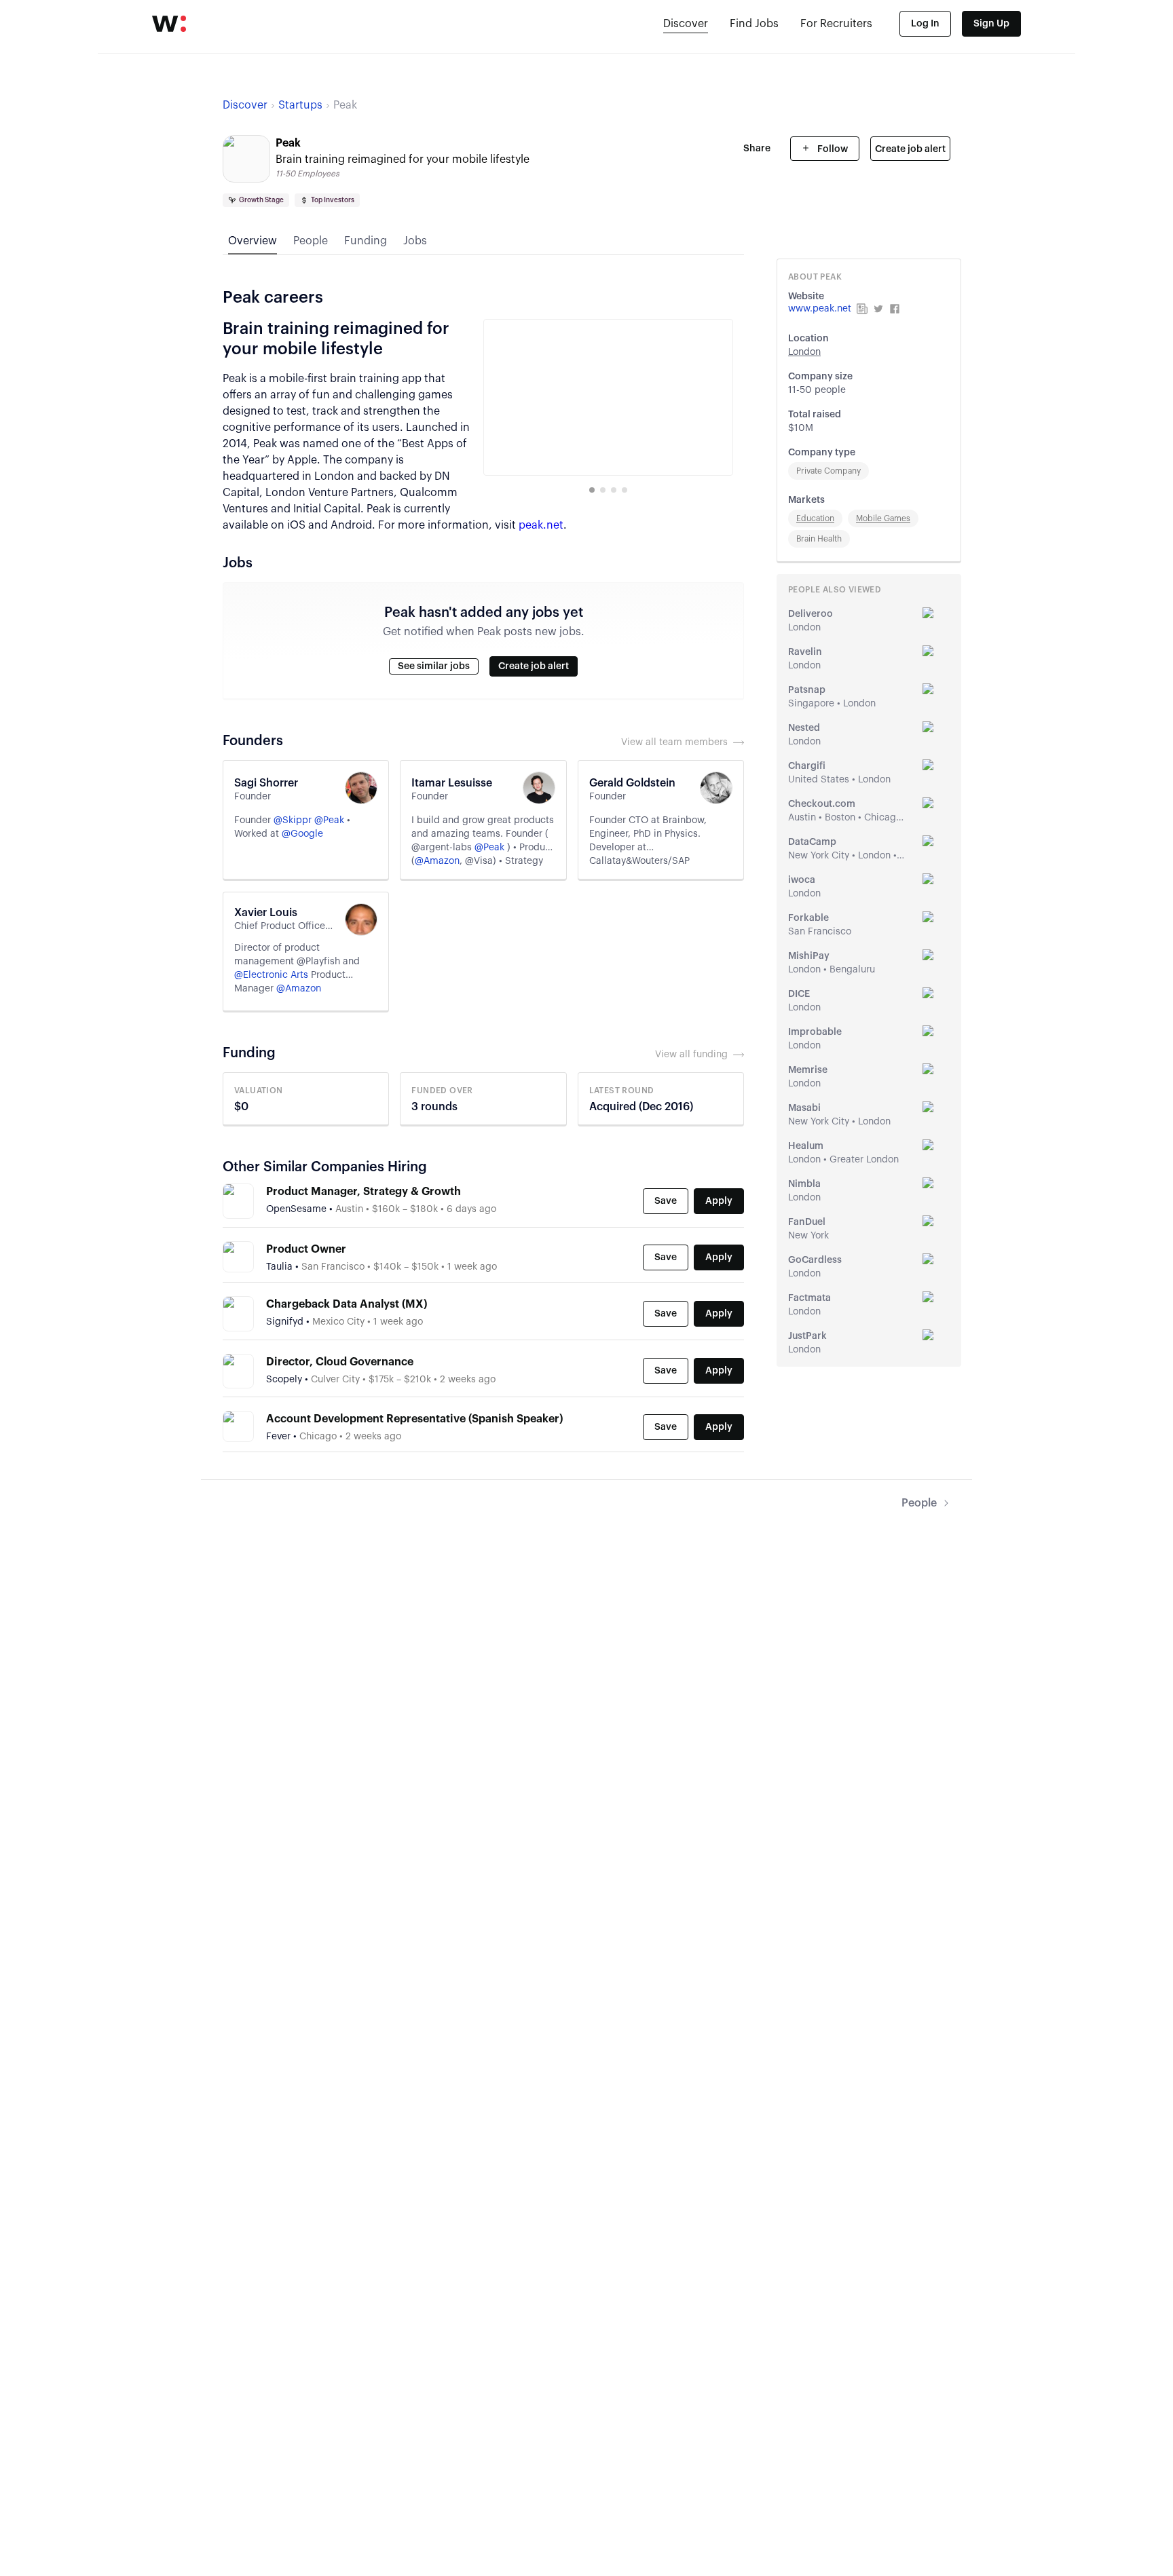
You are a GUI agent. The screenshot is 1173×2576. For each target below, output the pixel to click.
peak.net (541, 525)
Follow (832, 149)
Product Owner (306, 1249)
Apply (719, 1201)
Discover (686, 24)
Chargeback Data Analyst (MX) (347, 1304)
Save (666, 1201)
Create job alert (910, 149)
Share (757, 149)
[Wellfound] (169, 24)
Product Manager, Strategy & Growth (364, 1192)
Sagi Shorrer (266, 783)
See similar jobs (434, 666)
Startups (300, 105)
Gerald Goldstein (632, 783)
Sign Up (991, 24)
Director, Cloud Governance (340, 1362)
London (804, 352)
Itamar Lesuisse (452, 783)
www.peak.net (820, 309)
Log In (925, 24)
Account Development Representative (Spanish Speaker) (414, 1419)
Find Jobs (754, 24)
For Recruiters (836, 24)
